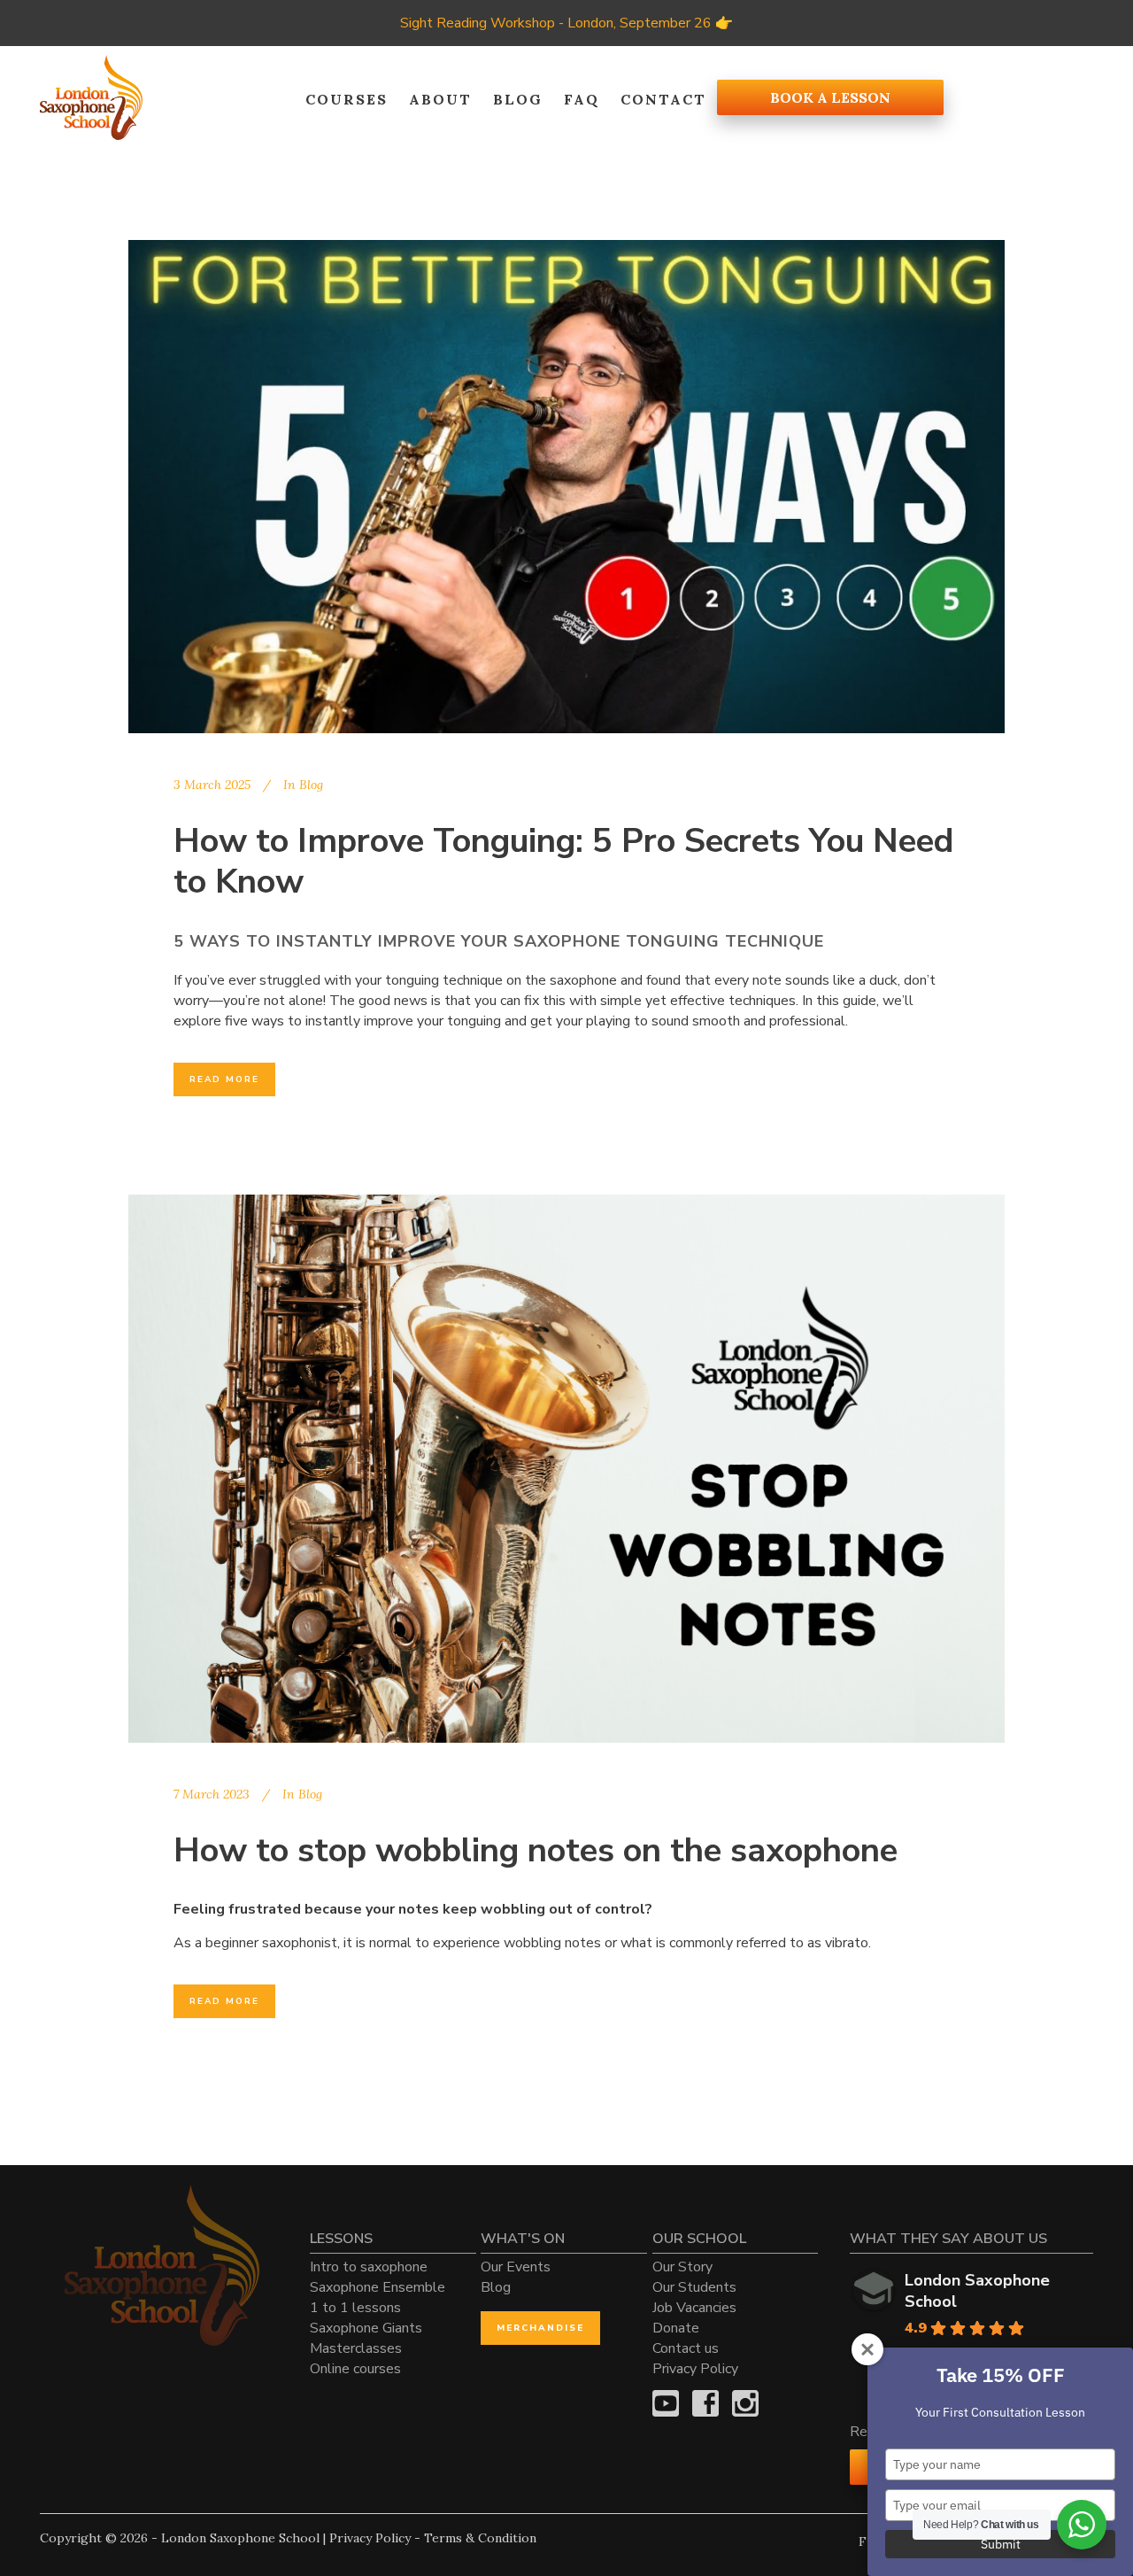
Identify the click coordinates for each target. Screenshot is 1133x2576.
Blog (311, 785)
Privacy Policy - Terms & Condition (433, 2538)
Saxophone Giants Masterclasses (366, 2338)
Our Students (694, 2287)
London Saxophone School (977, 2291)
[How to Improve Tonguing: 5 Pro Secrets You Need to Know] (566, 487)
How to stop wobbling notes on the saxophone (536, 1850)
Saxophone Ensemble (378, 2287)
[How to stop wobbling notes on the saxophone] (566, 1469)
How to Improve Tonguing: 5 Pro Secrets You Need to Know (563, 861)
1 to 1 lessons (355, 2308)
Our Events (516, 2267)
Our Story (682, 2267)
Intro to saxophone (369, 2267)
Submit (1001, 2544)
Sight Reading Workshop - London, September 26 (556, 23)
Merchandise (540, 2328)
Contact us (686, 2348)
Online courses (355, 2369)
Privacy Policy (695, 2369)
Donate (676, 2328)
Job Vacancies (694, 2308)
